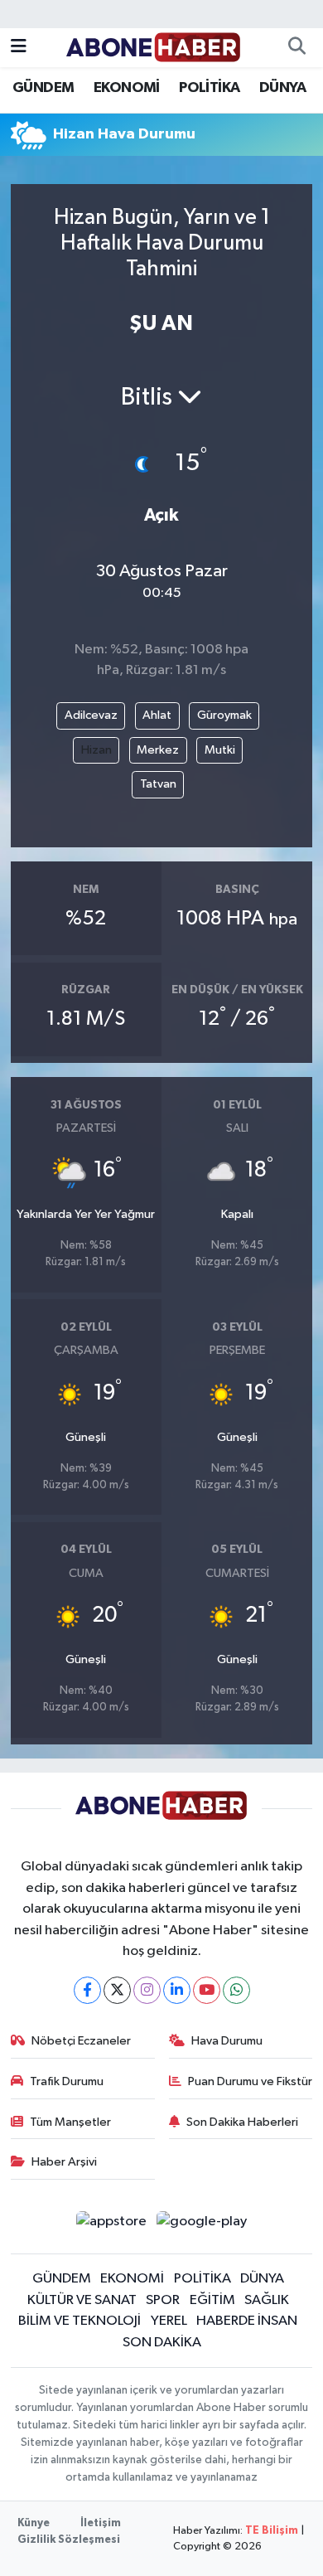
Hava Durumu (227, 2041)
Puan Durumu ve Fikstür (250, 2081)
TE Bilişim (272, 2531)
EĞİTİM (212, 2300)
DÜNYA (282, 88)
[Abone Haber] (154, 47)
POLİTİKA (209, 88)
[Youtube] (207, 1990)
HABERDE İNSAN (247, 2321)
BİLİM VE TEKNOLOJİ (80, 2321)
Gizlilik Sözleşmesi (69, 2540)
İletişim (101, 2523)
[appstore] (111, 2225)
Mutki (220, 750)
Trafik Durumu (67, 2081)
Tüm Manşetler (70, 2122)
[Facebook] (87, 1990)
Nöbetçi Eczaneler (81, 2041)
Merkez (158, 750)
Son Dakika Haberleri (242, 2122)
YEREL (169, 2321)
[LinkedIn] (177, 1990)
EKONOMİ (127, 88)
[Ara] (296, 48)
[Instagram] (147, 1990)
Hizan (96, 750)
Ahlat (157, 715)
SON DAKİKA (162, 2343)
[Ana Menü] (19, 48)
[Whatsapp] (236, 1990)
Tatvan (158, 784)
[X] (117, 1990)
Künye (34, 2523)
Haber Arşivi (64, 2162)
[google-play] (202, 2225)
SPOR (163, 2300)
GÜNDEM (43, 88)
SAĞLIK (267, 2300)
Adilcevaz (91, 715)
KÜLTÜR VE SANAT (82, 2300)
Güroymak (224, 715)
